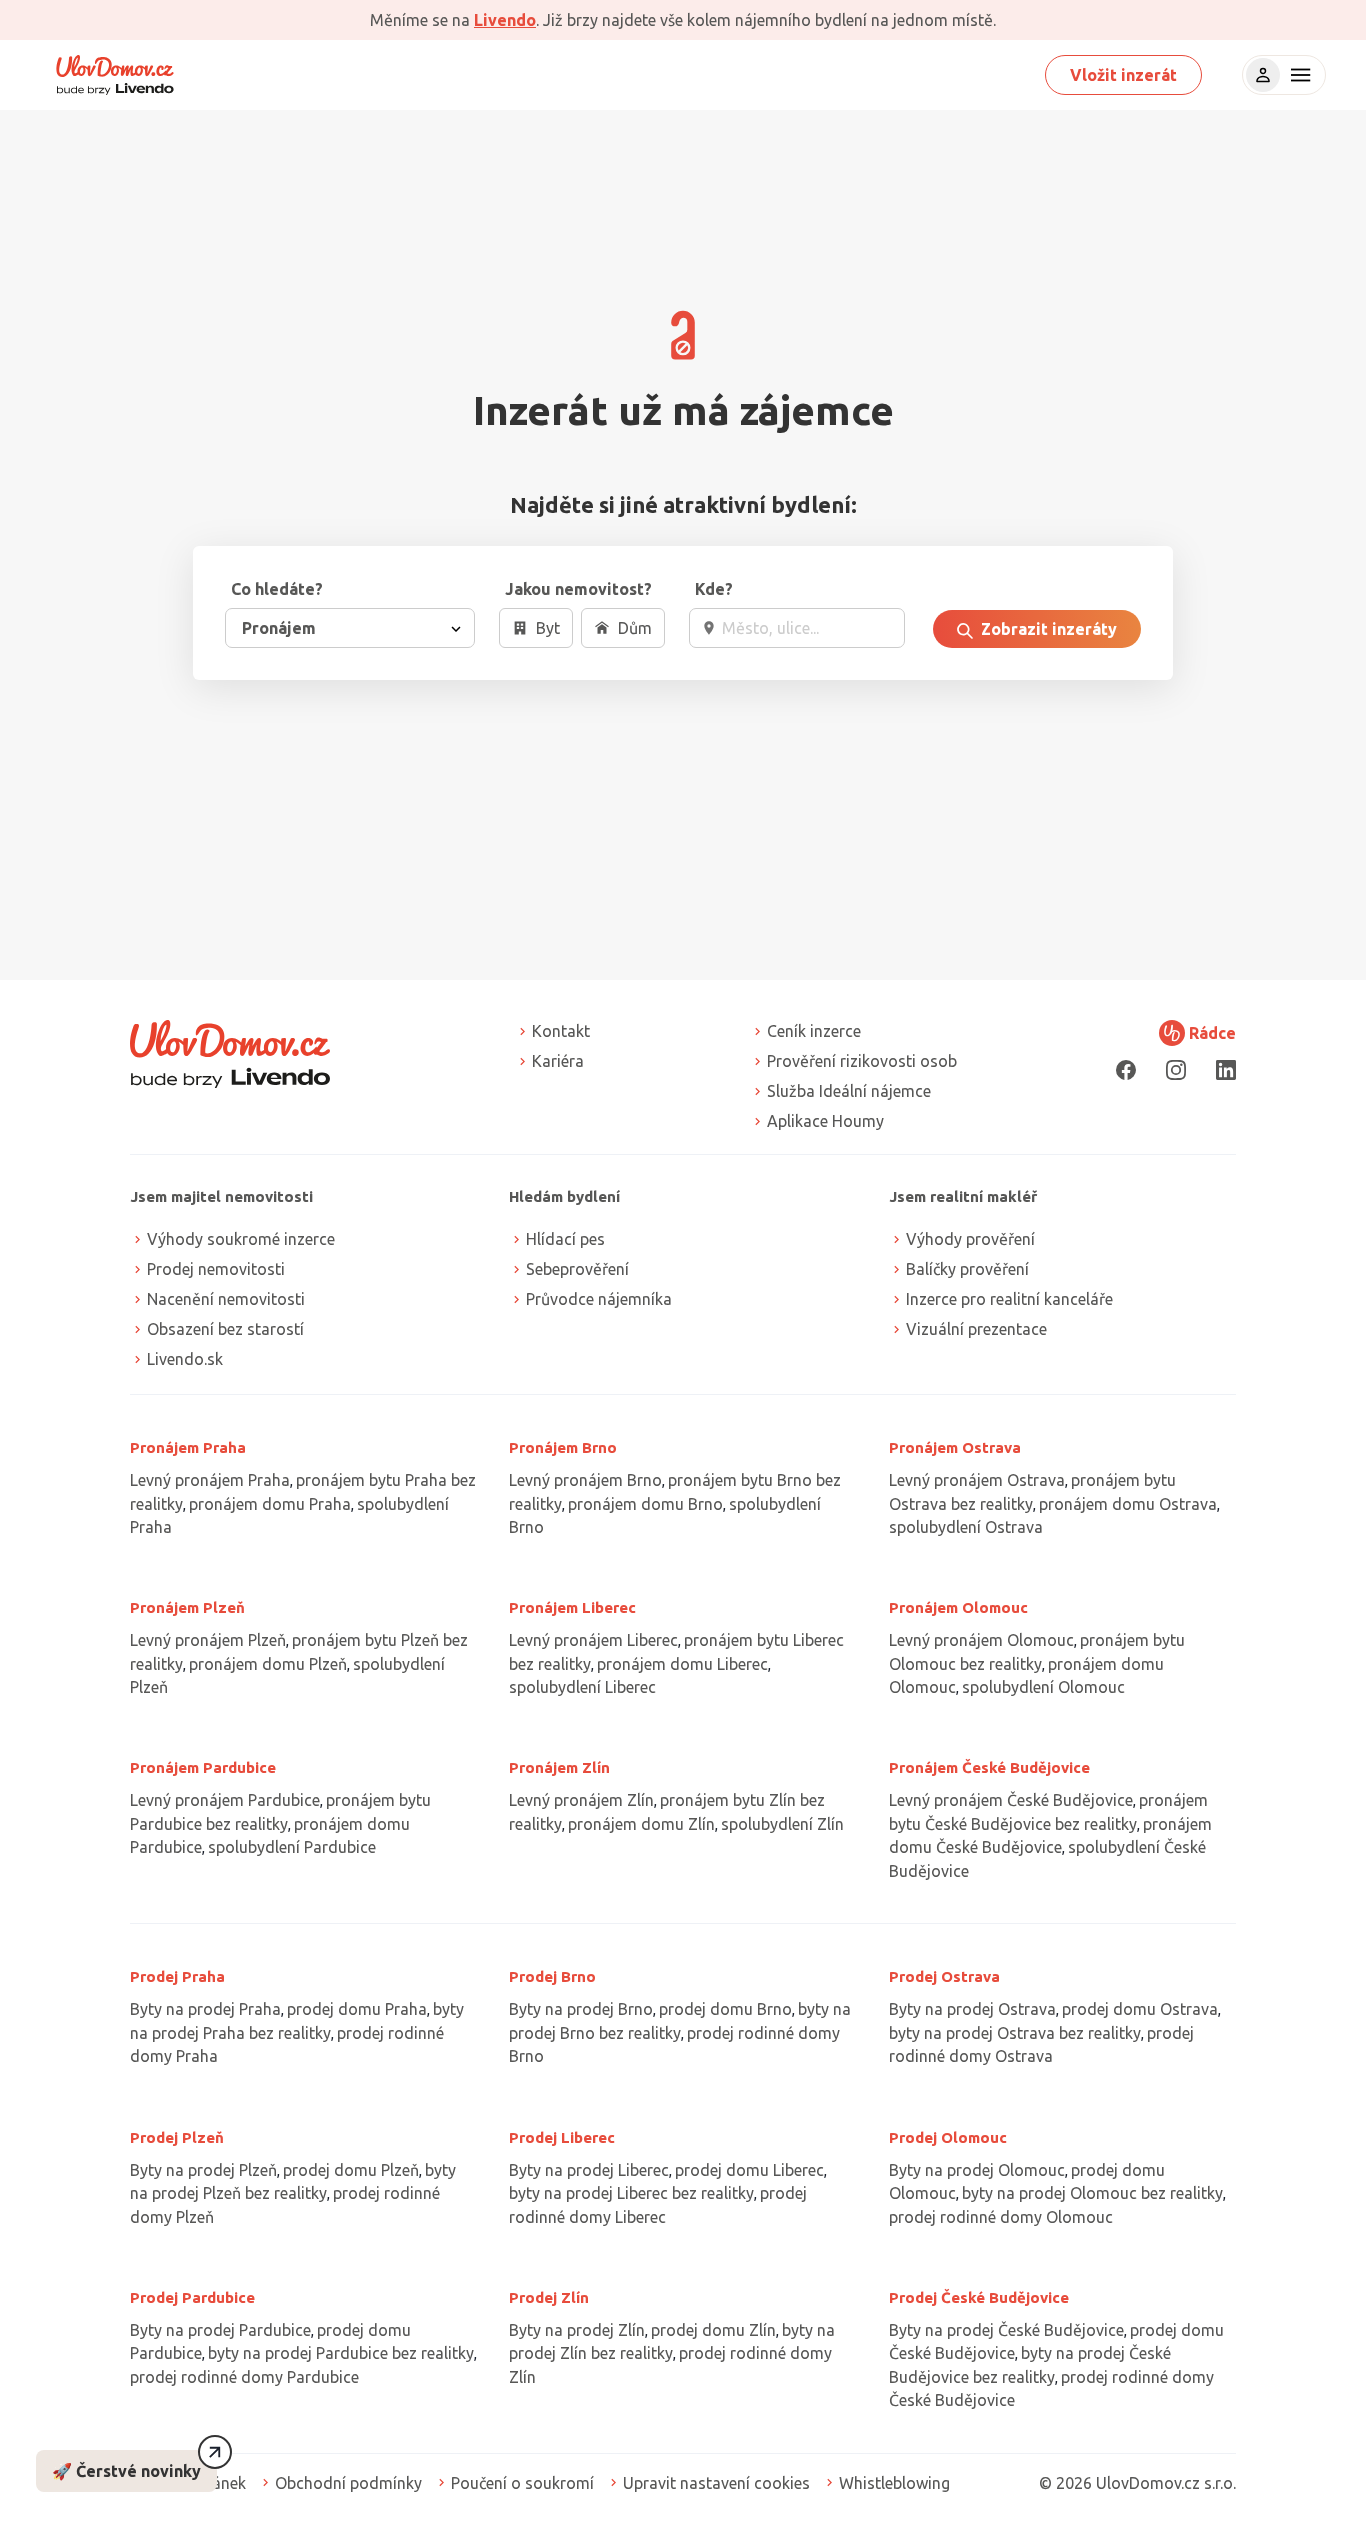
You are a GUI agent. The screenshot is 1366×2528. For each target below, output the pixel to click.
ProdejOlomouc (948, 2137)
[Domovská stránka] (115, 75)
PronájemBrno (563, 1447)
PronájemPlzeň (187, 1607)
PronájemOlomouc (958, 1607)
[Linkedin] (1226, 1069)
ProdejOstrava (944, 1976)
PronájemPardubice (203, 1767)
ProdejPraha (177, 1976)
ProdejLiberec (562, 2137)
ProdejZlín (549, 2297)
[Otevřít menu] (1298, 75)
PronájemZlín (559, 1767)
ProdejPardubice (192, 2297)
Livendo (505, 20)
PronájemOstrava (955, 1447)
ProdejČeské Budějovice (979, 2297)
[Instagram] (1176, 1069)
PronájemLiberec (572, 1607)
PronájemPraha (188, 1447)
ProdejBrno (552, 1976)
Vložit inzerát (1123, 75)
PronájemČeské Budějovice (989, 1767)
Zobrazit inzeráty (1047, 629)
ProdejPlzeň (177, 2137)
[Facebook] (1126, 1069)
